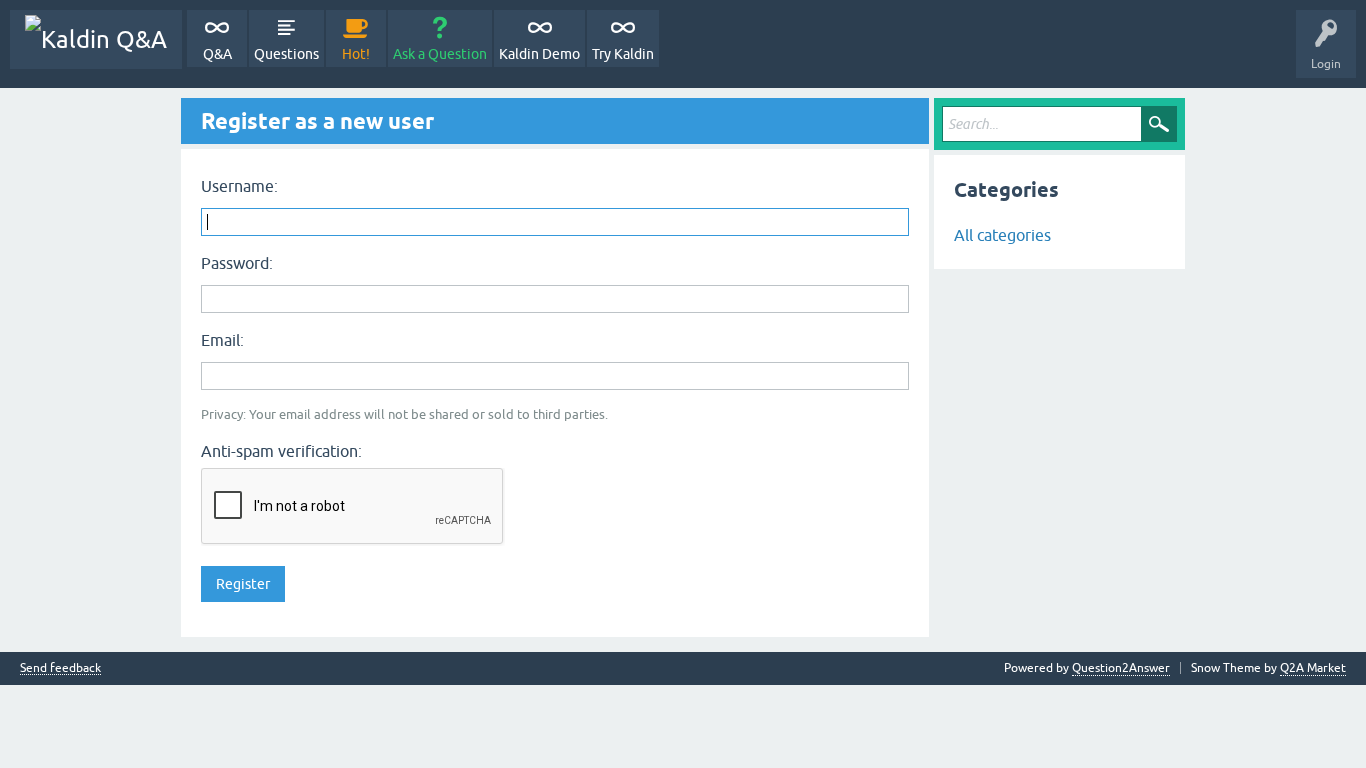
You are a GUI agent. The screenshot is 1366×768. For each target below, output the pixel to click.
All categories (1002, 235)
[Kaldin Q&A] (96, 39)
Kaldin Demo (539, 54)
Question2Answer (1121, 668)
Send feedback (60, 668)
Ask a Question (440, 54)
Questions (286, 54)
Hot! (356, 54)
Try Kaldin (623, 54)
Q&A (217, 54)
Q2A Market (1313, 668)
